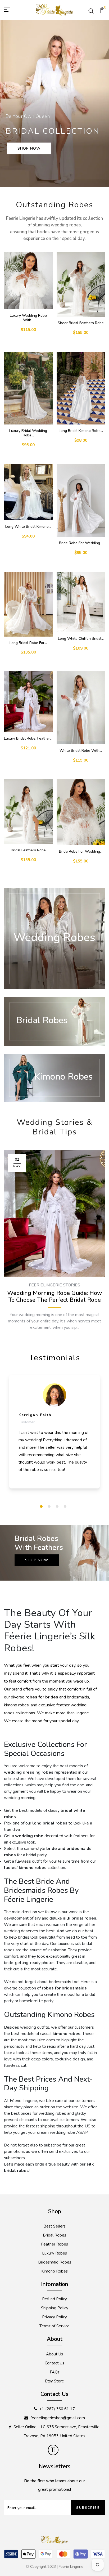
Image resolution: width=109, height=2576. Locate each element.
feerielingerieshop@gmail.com (58, 2418)
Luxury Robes (54, 2253)
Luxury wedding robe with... (28, 318)
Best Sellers (54, 2226)
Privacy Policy (54, 2317)
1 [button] (41, 1506)
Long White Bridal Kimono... (28, 527)
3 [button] (57, 1506)
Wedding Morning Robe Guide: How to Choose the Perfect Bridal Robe (55, 1297)
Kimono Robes (54, 2271)
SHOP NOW (29, 148)
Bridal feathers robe (28, 850)
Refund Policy (54, 2299)
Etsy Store (54, 2381)
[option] (54, 104)
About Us (54, 2354)
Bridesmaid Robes (55, 2262)
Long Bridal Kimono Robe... (81, 431)
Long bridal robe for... (28, 643)
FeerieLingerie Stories (54, 1285)
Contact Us (54, 2363)
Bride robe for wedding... (81, 543)
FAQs (55, 2372)
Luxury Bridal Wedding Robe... (28, 433)
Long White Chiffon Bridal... (81, 639)
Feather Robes (54, 2244)
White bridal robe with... (81, 751)
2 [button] (49, 1506)
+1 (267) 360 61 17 (57, 2409)
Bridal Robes (54, 2235)
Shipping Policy (55, 2308)
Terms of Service (54, 2326)
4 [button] (65, 1506)
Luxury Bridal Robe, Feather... (28, 738)
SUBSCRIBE (88, 2508)
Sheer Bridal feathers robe (81, 323)
